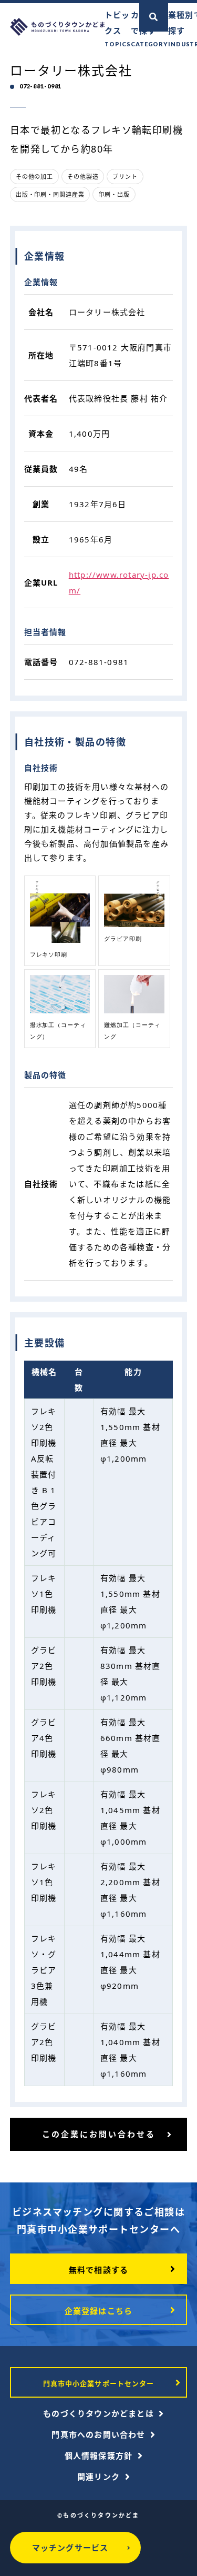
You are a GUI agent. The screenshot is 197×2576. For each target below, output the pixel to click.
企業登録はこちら (99, 2311)
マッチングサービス (70, 2548)
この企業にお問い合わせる (99, 2134)
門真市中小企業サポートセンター (98, 2383)
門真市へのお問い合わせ (98, 2434)
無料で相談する (98, 2270)
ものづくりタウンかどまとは (98, 2413)
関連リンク (98, 2477)
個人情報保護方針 (99, 2456)
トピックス (118, 28)
